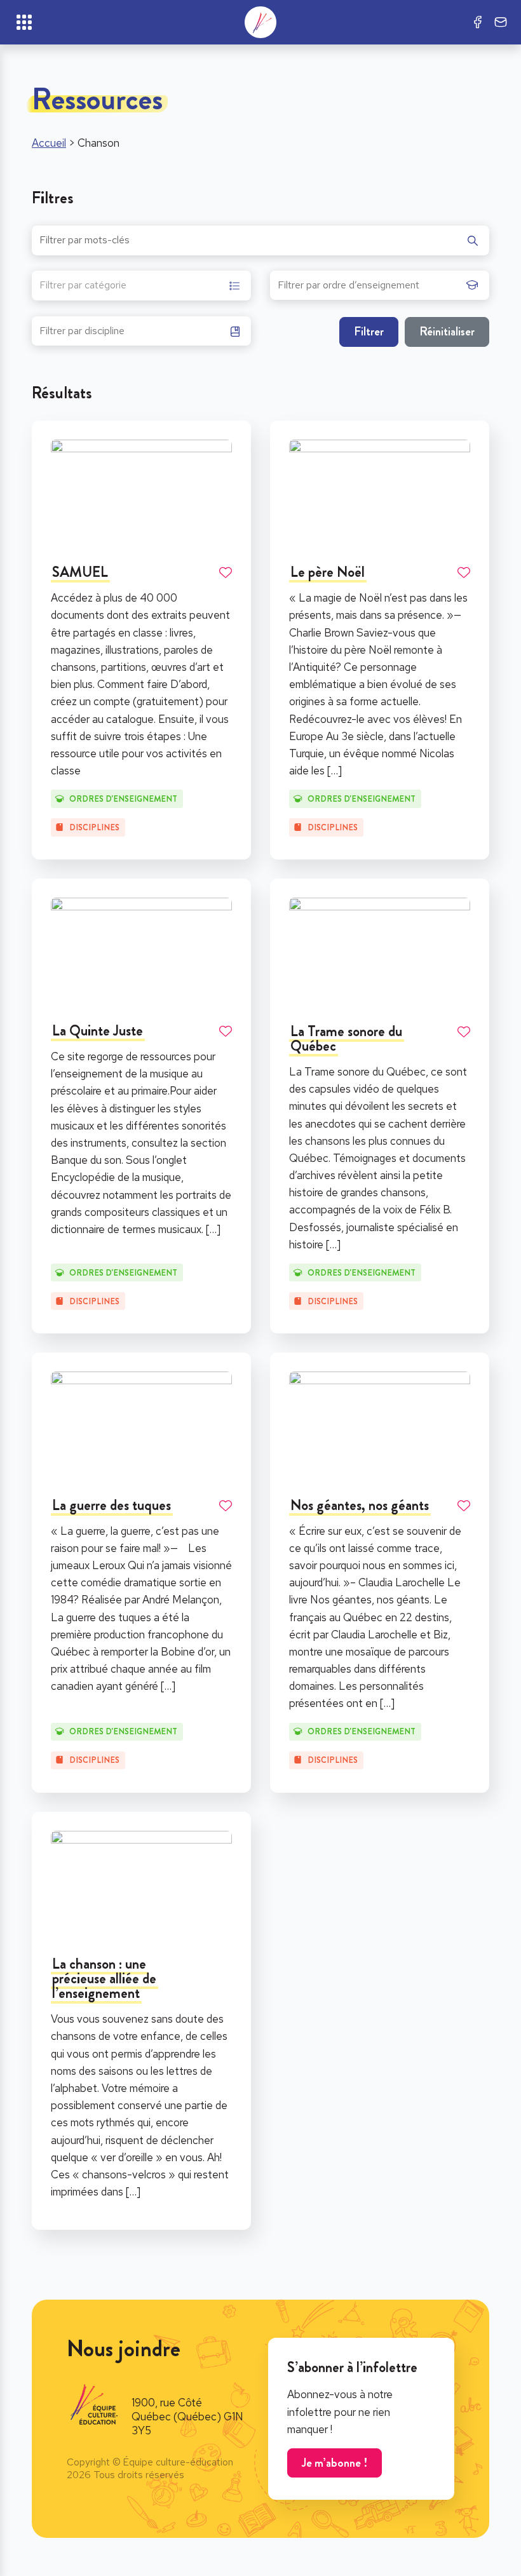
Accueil (49, 143)
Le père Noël (328, 572)
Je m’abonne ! (335, 2463)
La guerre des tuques (112, 1505)
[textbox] (83, 287)
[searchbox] (369, 289)
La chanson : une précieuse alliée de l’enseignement (104, 1979)
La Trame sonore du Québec (346, 1039)
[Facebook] (478, 22)
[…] (335, 771)
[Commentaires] (501, 22)
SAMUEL (80, 572)
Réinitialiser (447, 331)
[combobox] (141, 286)
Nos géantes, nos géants (360, 1505)
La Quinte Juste (98, 1031)
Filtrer (369, 331)
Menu (24, 22)
